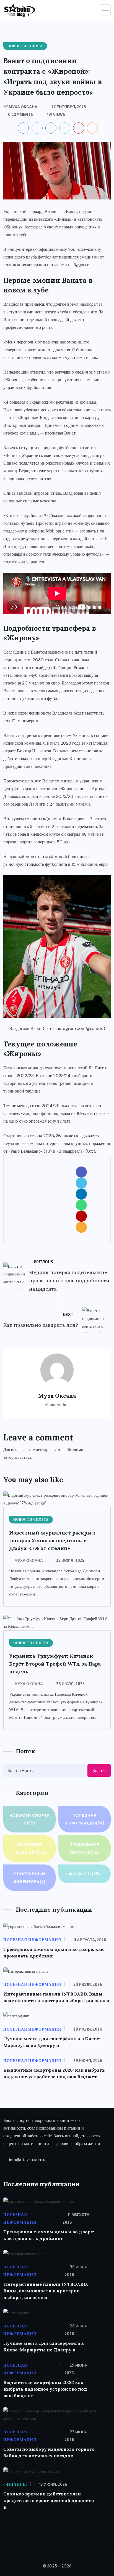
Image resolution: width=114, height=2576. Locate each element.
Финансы (85, 1874)
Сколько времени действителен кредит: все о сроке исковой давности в (49, 2500)
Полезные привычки (29, 1848)
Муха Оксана (29, 1560)
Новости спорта (30, 1819)
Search (99, 1771)
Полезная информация (85, 1819)
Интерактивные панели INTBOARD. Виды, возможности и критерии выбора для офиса (46, 2291)
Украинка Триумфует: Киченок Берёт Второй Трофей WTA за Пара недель (55, 1664)
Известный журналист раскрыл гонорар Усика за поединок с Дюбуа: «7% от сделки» (52, 1540)
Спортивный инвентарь (29, 1878)
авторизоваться (17, 1457)
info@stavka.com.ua (28, 2160)
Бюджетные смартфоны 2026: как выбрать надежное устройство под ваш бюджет (45, 2389)
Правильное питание (84, 1848)
